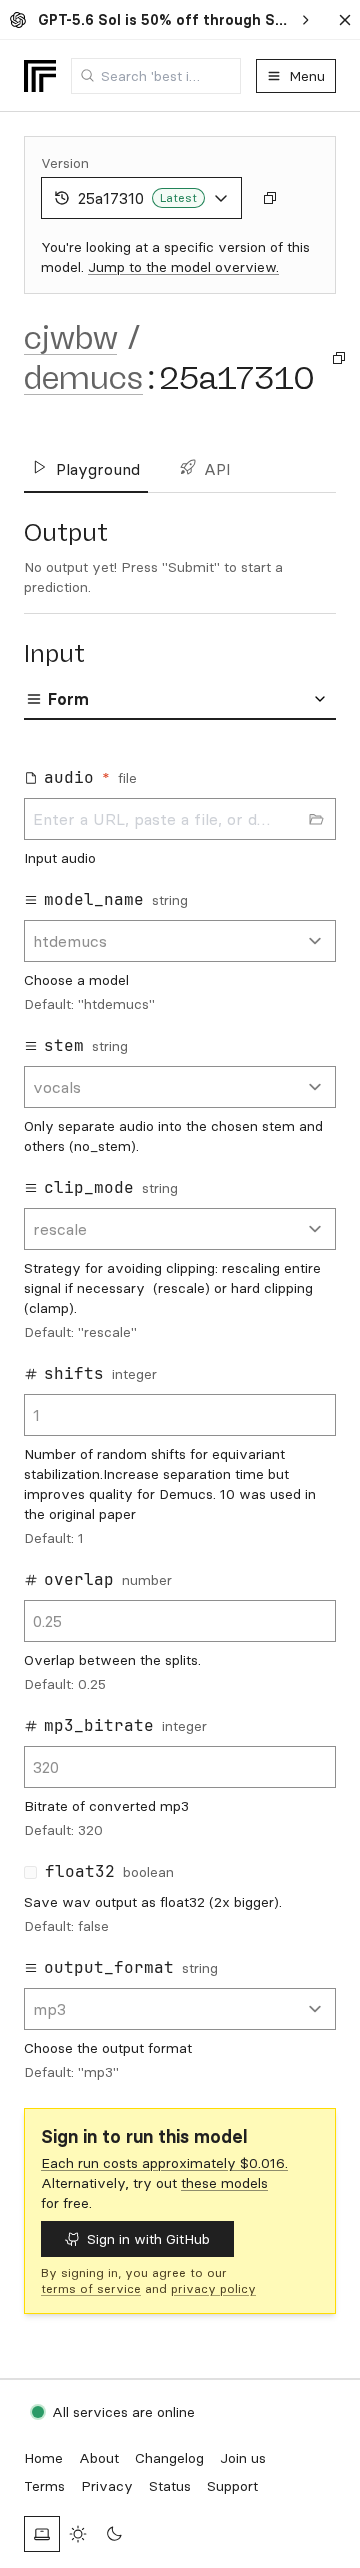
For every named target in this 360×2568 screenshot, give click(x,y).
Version (65, 163)
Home (43, 2458)
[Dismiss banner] (345, 20)
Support (232, 2486)
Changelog (169, 2458)
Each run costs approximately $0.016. (164, 2163)
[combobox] (156, 76)
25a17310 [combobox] (137, 198)
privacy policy (213, 2288)
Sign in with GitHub (148, 2239)
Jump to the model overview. (183, 267)
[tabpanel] (180, 1418)
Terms (44, 2486)
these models (224, 2183)
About (99, 2458)
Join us (243, 2458)
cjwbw (70, 338)
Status (170, 2486)
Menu (307, 76)
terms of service (91, 2288)
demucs (83, 378)
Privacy (107, 2486)
